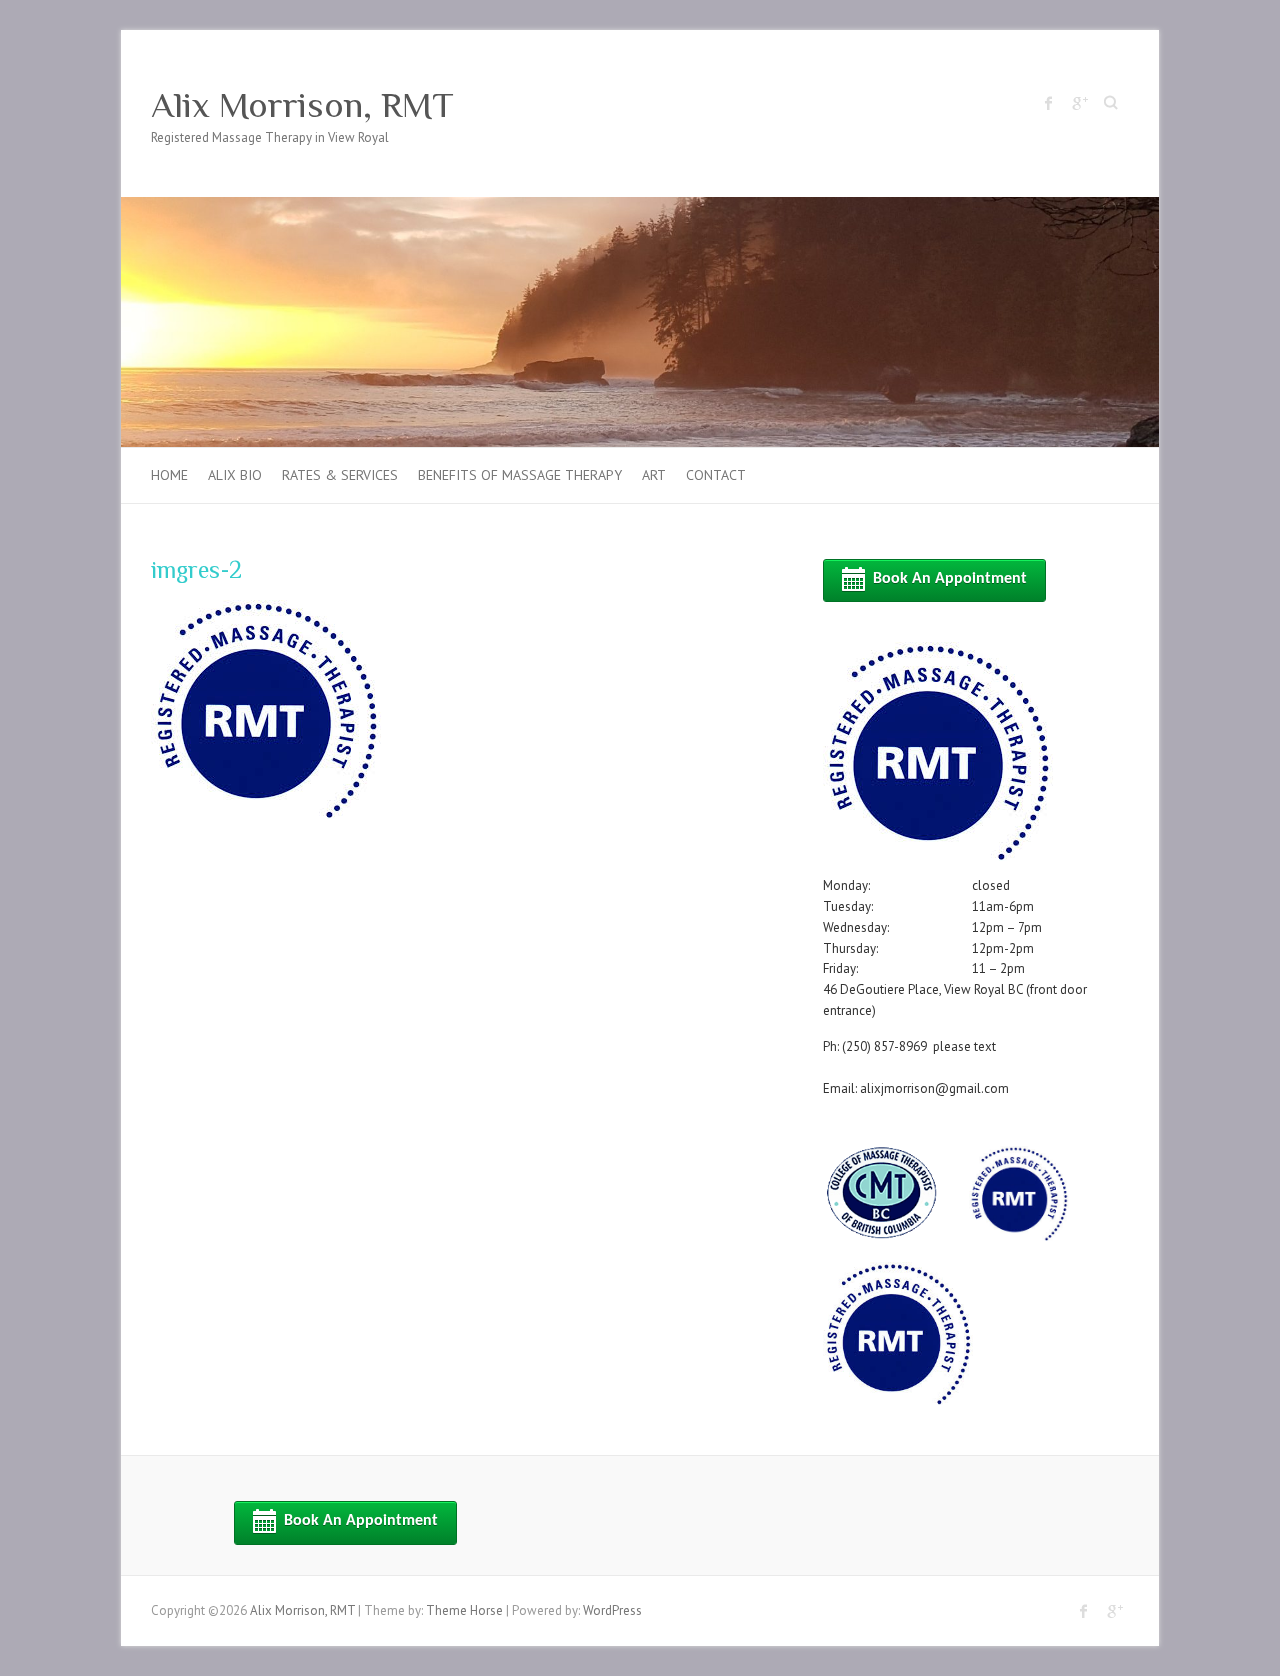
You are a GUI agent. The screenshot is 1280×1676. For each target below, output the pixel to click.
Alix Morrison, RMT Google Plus (1079, 103)
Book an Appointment (950, 579)
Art (654, 475)
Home (169, 475)
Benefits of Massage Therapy (520, 475)
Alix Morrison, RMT (302, 105)
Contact (716, 475)
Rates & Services (340, 475)
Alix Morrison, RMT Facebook (1049, 103)
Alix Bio (235, 475)
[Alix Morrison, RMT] (640, 206)
